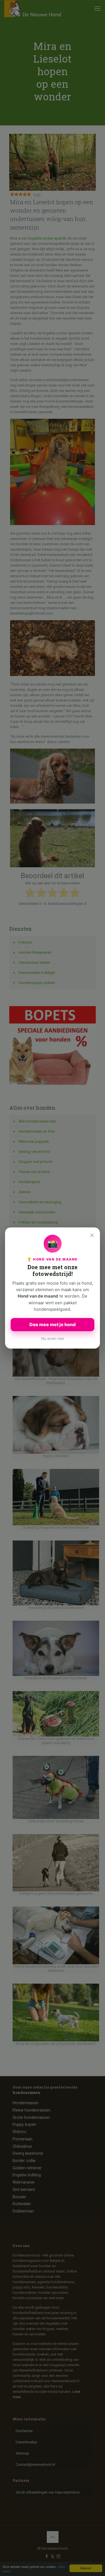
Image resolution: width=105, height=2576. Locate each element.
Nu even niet (53, 1338)
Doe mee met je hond (53, 1324)
